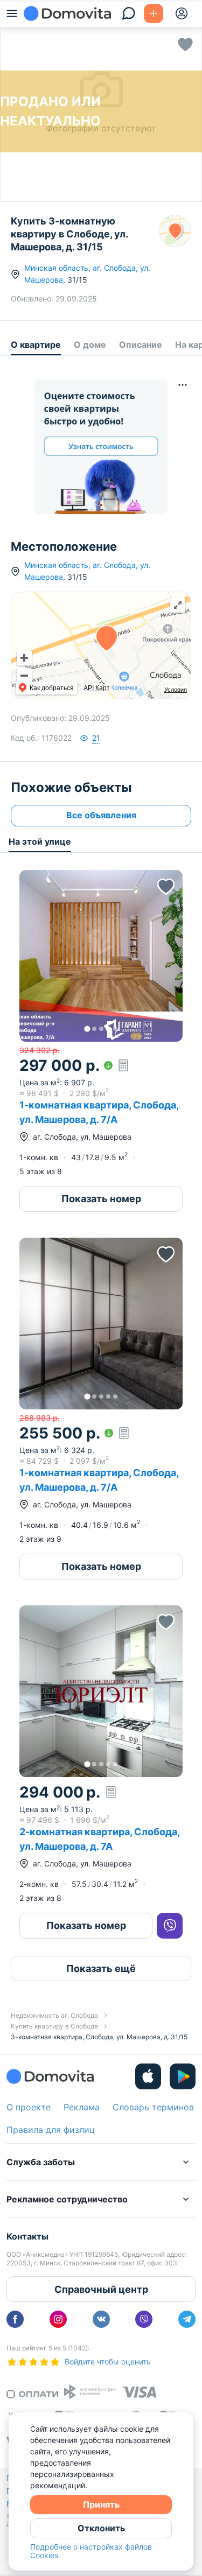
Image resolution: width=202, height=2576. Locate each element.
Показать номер (101, 1199)
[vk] (101, 2319)
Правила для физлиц (51, 2130)
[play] (183, 2076)
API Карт (97, 688)
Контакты (27, 2236)
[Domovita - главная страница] (67, 13)
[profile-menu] (182, 13)
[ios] (148, 2076)
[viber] (144, 2319)
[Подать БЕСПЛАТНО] (154, 13)
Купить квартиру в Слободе (54, 2026)
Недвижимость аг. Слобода (54, 2015)
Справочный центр (101, 2289)
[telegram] (187, 2319)
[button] (101, 956)
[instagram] (58, 2319)
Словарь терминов (153, 2107)
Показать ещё (101, 1968)
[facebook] (15, 2319)
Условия (176, 690)
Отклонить (101, 2528)
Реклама (82, 2107)
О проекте (29, 2107)
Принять (101, 2504)
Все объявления (101, 815)
